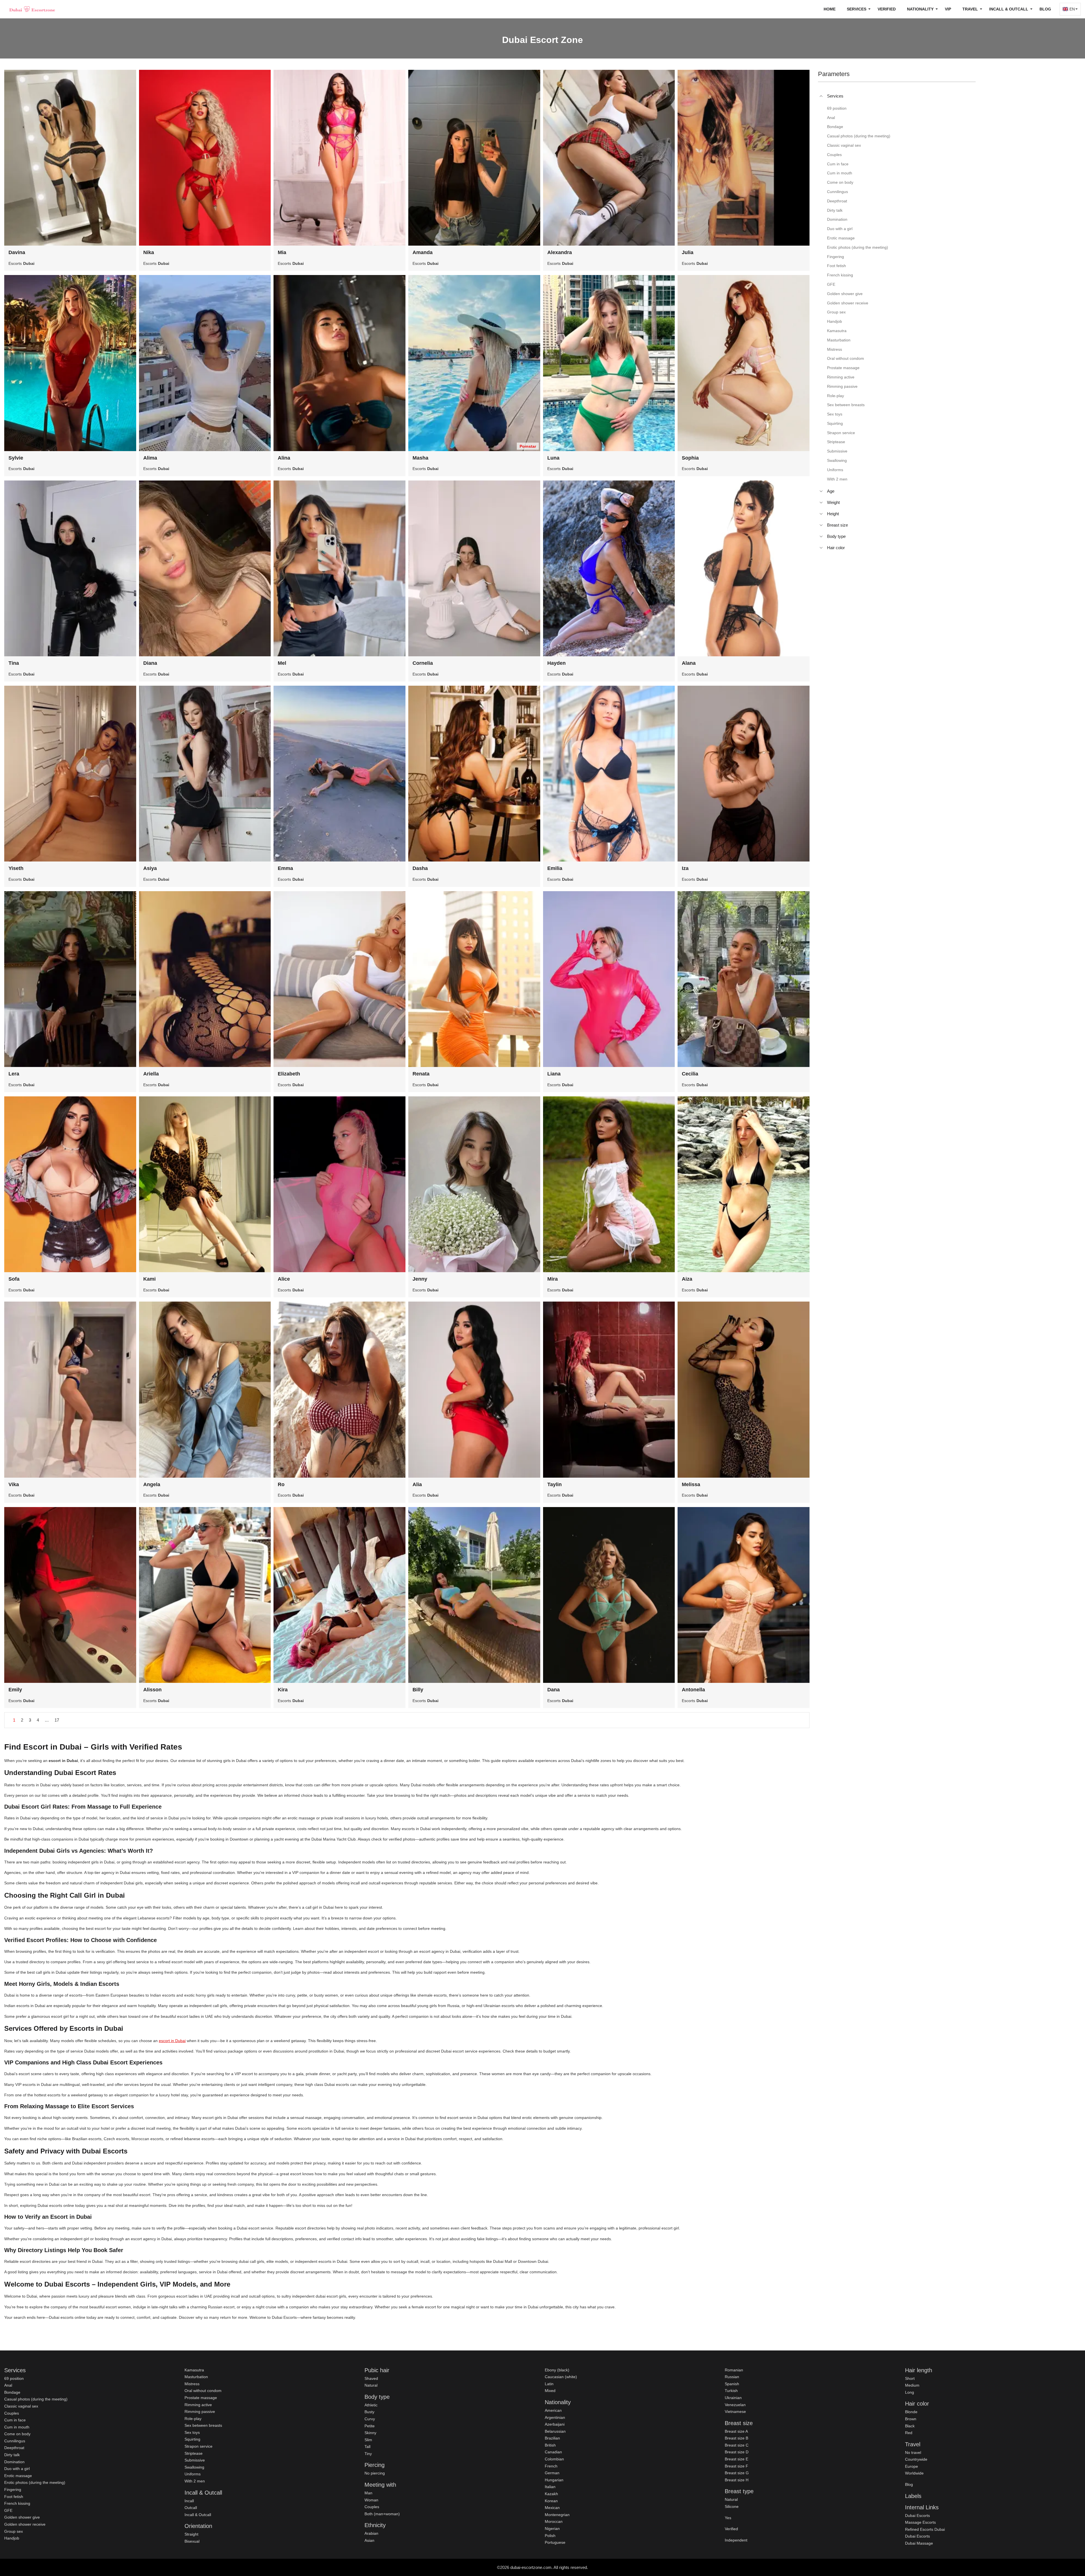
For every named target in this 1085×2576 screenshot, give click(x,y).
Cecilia (690, 1074)
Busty (369, 2412)
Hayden (556, 663)
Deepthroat (14, 2448)
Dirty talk (12, 2455)
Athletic (371, 2405)
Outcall (191, 2508)
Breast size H (737, 2480)
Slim (368, 2440)
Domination (14, 2462)
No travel (913, 2452)
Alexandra (560, 252)
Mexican (552, 2508)
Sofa (14, 1279)
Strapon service (198, 2446)
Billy (418, 1690)
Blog (1045, 9)
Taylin (555, 1484)
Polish (550, 2536)
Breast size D (737, 2452)
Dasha (420, 868)
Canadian (553, 2452)
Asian (369, 2540)
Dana (554, 1690)
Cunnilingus (15, 2441)
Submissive (195, 2460)
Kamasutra (194, 2370)
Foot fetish (14, 2497)
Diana (150, 663)
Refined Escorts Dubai (925, 2529)
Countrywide (916, 2459)
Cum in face (15, 2420)
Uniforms (193, 2474)
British (550, 2445)
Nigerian (552, 2529)
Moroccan (554, 2521)
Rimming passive (200, 2412)
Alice (284, 1279)
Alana (689, 663)
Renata (421, 1074)
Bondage (12, 2392)
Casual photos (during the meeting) (36, 2399)
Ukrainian (733, 2398)
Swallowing (194, 2467)
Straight (191, 2534)
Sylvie (16, 458)
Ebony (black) (557, 2370)
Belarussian (555, 2431)
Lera (14, 1074)
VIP (948, 9)
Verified (887, 9)
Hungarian (554, 2480)
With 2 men (195, 2481)
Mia (282, 252)
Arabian (371, 2533)
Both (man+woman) (382, 2514)
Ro (281, 1484)
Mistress (192, 2384)
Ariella (151, 1074)
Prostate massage (201, 2398)
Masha (420, 458)
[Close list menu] (821, 96)
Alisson (152, 1690)
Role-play (193, 2419)
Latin (549, 2384)
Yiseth (16, 868)
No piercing (375, 2473)
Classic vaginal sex (21, 2406)
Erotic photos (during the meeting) (35, 2482)
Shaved (371, 2378)
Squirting (192, 2439)
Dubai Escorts (917, 2516)
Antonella (693, 1690)
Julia (688, 252)
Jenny (420, 1279)
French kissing (17, 2503)
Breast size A (736, 2431)
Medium (912, 2385)
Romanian (734, 2370)
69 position (14, 2378)
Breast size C (737, 2445)
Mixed (550, 2391)
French (551, 2466)
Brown (911, 2419)
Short (910, 2378)
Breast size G (737, 2473)
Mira (553, 1279)
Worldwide (914, 2473)
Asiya (150, 868)
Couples (12, 2413)
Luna (553, 458)
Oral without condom (203, 2391)
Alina (284, 458)
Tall (367, 2447)
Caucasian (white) (561, 2377)
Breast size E (736, 2459)
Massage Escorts (920, 2522)
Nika (149, 252)
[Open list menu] (821, 491)
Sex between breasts (203, 2425)
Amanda (423, 252)
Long (910, 2392)
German (552, 2473)
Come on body (17, 2434)
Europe (912, 2466)
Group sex (14, 2531)
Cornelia (423, 663)
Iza (685, 868)
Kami (149, 1279)
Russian (732, 2377)
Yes (728, 2518)
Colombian (554, 2459)
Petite (370, 2426)
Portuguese (555, 2542)
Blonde (911, 2412)
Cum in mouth (17, 2427)
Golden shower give (22, 2517)
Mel (282, 663)
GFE (8, 2510)
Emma (285, 868)
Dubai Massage (919, 2543)
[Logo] (32, 9)
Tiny (368, 2454)
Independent (736, 2540)
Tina (14, 663)
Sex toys (192, 2432)
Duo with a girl (17, 2469)
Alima (150, 458)
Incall (189, 2501)
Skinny (370, 2433)
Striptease (194, 2453)
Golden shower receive (25, 2524)
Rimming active (198, 2405)
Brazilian (552, 2438)
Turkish (731, 2391)
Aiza (687, 1279)
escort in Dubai (172, 2041)
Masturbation (196, 2377)
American (553, 2410)
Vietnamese (735, 2412)
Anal (8, 2385)
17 (57, 1720)
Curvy (370, 2419)
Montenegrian (557, 2515)
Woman (371, 2500)
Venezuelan (735, 2405)
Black (910, 2426)
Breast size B (736, 2438)
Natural (371, 2385)
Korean (551, 2501)
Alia (417, 1484)
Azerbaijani (555, 2424)
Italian (550, 2487)
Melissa (691, 1484)
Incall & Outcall (198, 2515)
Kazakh (551, 2494)
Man (368, 2493)
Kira (283, 1690)
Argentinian (555, 2417)
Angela (152, 1484)
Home (830, 9)
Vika (14, 1484)
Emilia (555, 868)
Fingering (13, 2490)
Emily (15, 1690)
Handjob (12, 2538)
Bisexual (192, 2541)
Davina (17, 252)
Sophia (690, 458)
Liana (554, 1074)
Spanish (732, 2384)
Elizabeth (289, 1074)
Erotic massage (18, 2476)
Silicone (732, 2506)
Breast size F (736, 2466)
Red (909, 2433)
